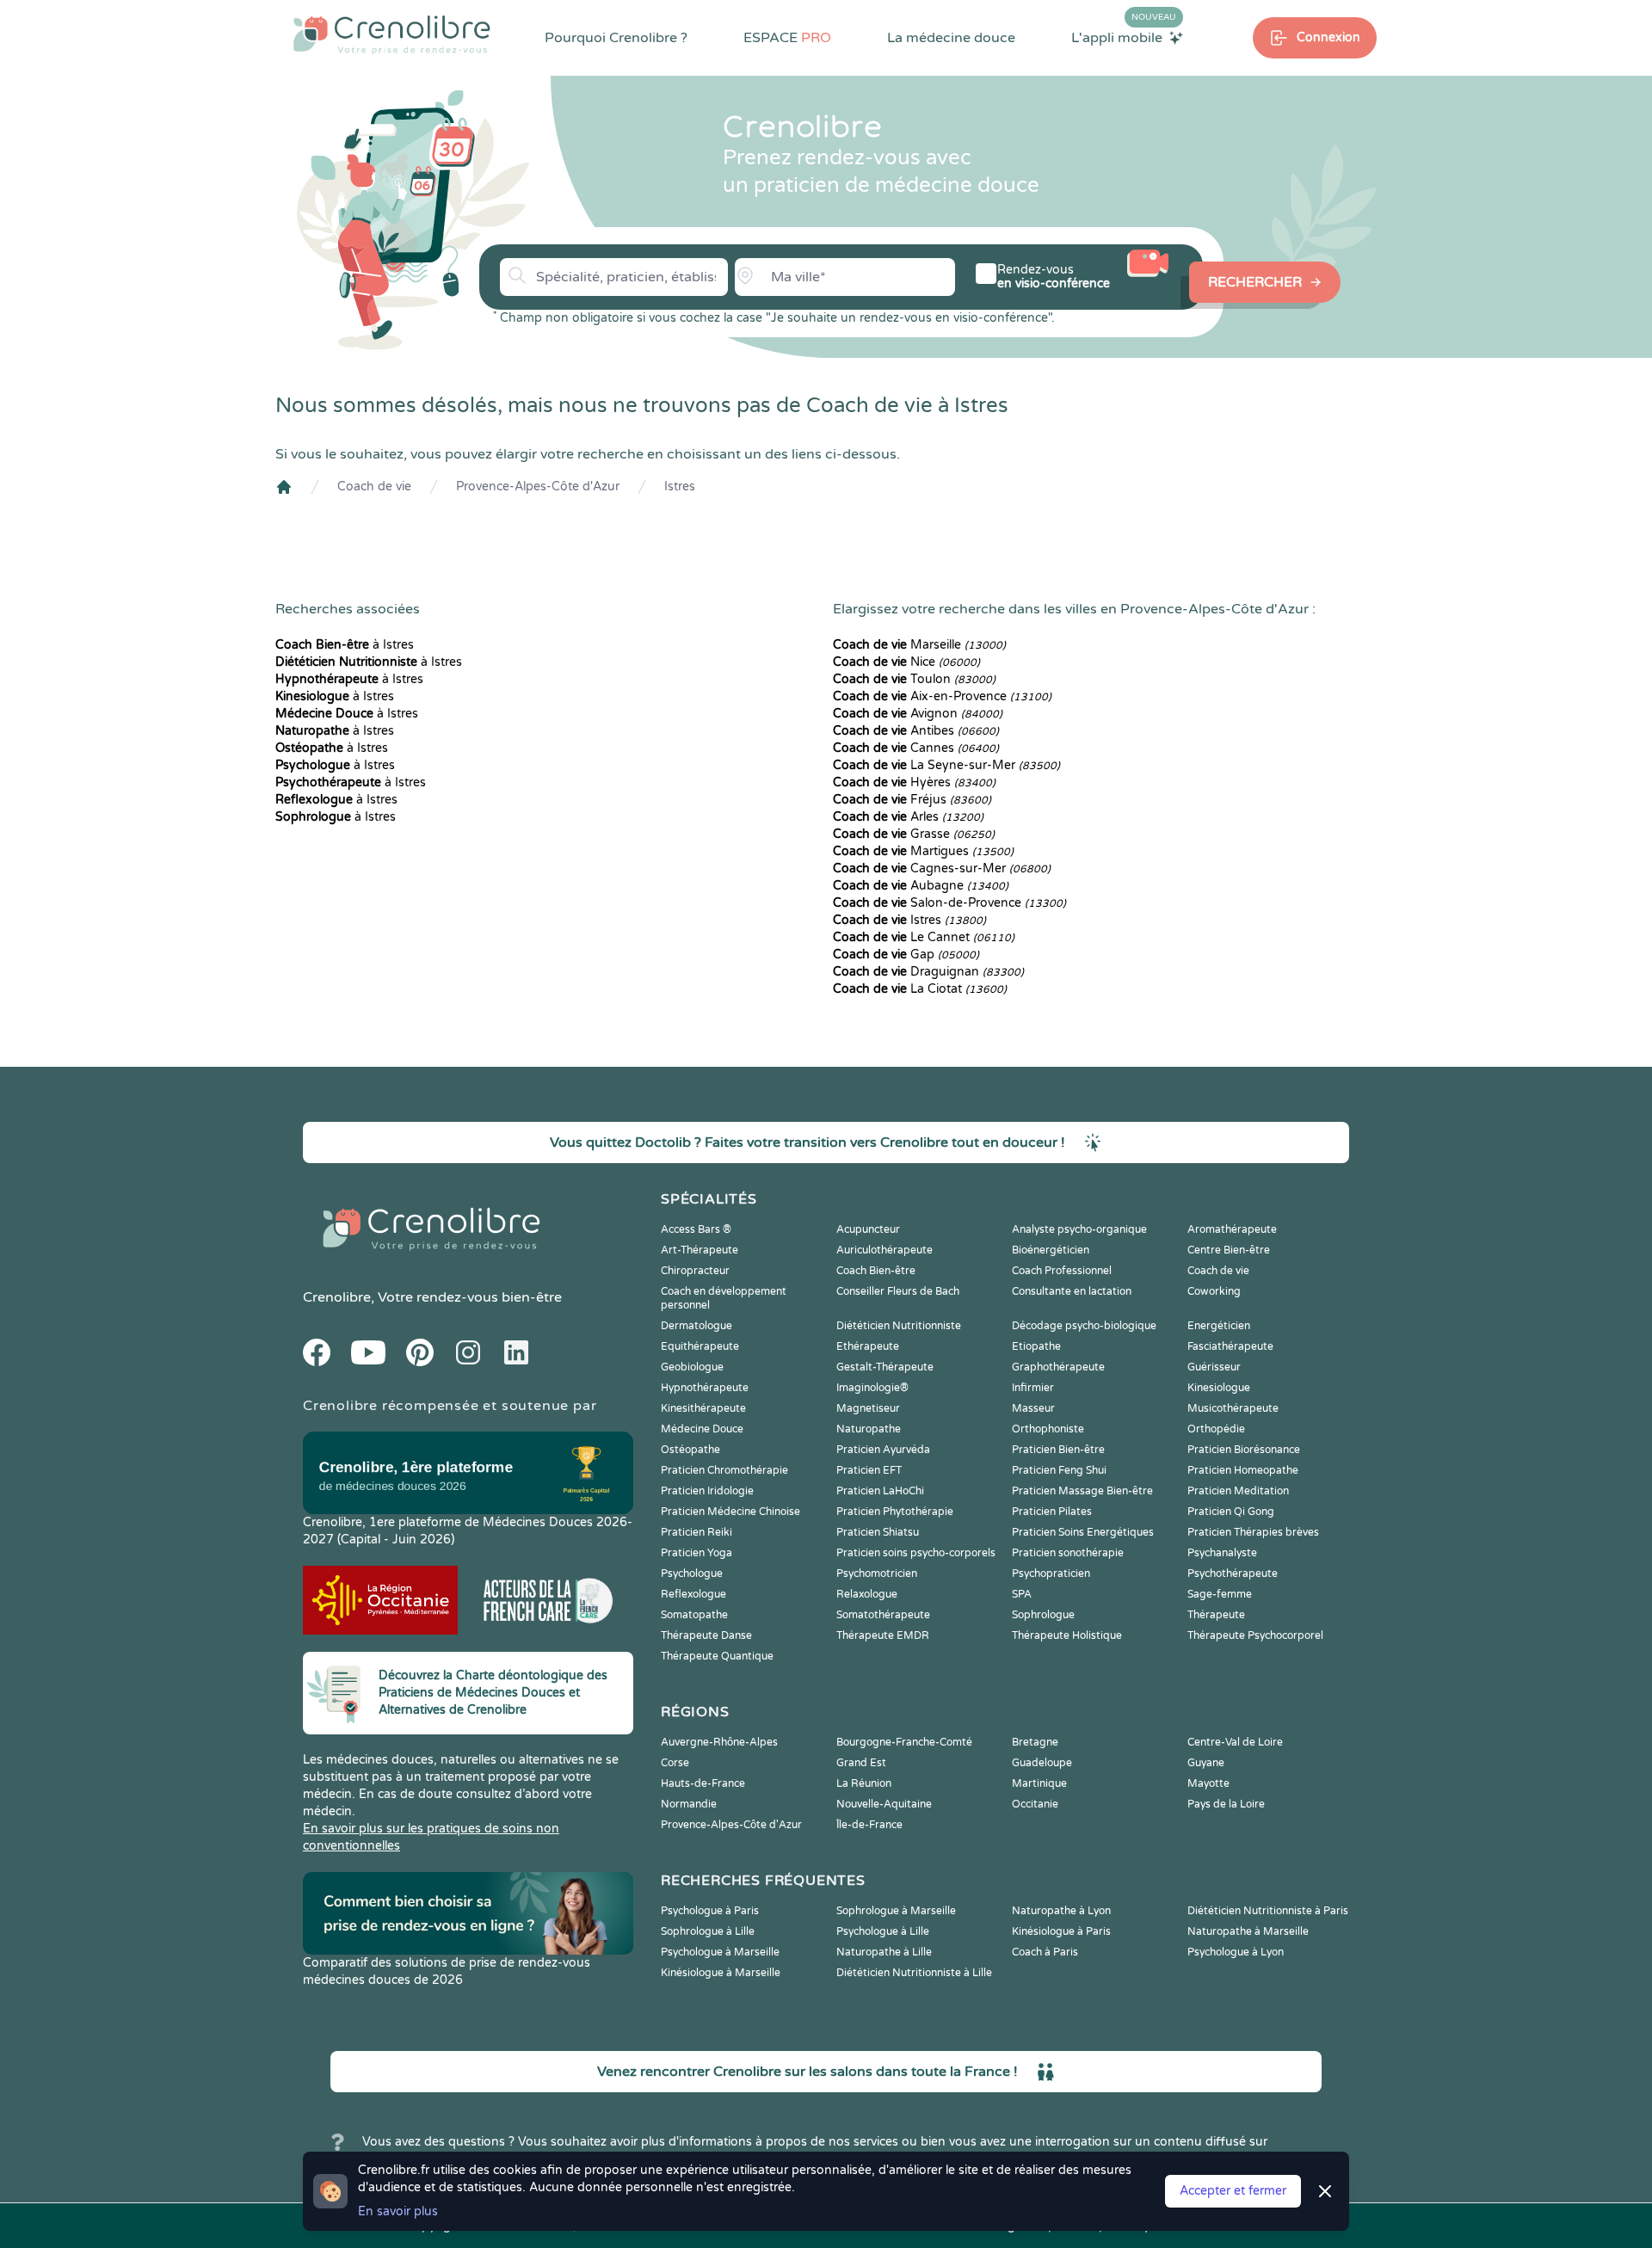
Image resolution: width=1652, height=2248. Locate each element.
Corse (675, 1763)
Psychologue (692, 1574)
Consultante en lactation (1072, 1291)
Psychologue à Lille (883, 1931)
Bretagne (1035, 1742)
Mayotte (1208, 1783)
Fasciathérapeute (1230, 1346)
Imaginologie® (872, 1388)
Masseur (1033, 1408)
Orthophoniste (1048, 1429)
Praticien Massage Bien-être (1082, 1491)
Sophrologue (1043, 1615)
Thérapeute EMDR (883, 1635)
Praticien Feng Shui (1059, 1470)
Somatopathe (694, 1615)
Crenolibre (337, 1297)
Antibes (916, 731)
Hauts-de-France (703, 1783)
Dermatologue (697, 1326)
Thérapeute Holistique (1067, 1635)
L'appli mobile (1124, 37)
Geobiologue (692, 1367)
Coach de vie (374, 487)
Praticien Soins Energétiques (1083, 1532)
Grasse (914, 834)
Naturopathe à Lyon (1061, 1911)
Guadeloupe (1042, 1763)
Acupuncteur (868, 1229)
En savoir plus (398, 2211)
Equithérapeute (700, 1346)
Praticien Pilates (1052, 1512)
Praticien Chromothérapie (724, 1470)
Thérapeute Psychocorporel (1255, 1635)
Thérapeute (1216, 1615)
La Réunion (864, 1783)
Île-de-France (869, 1825)
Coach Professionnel (1062, 1271)
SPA (1022, 1594)
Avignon (918, 714)
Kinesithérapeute (703, 1408)
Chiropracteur (695, 1271)
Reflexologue (693, 1594)
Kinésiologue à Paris (1061, 1931)
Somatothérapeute (883, 1615)
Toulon (914, 679)
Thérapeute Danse (706, 1635)
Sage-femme (1220, 1594)
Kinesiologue (1219, 1388)
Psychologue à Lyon (1236, 1952)
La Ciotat (920, 989)
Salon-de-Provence (949, 903)
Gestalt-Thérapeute (885, 1367)
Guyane (1206, 1763)
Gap (906, 955)
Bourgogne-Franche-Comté (904, 1742)
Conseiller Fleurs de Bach (898, 1291)
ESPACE (787, 38)
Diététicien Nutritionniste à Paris (1268, 1911)
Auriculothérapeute (885, 1250)
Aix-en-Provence (942, 696)
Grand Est (861, 1763)
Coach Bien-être (876, 1271)
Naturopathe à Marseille (1248, 1931)
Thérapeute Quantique (717, 1656)
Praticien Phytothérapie (895, 1512)
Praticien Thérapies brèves (1253, 1532)
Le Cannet (924, 937)
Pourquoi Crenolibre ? (616, 38)
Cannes (916, 748)
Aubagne (921, 886)
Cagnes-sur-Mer (942, 868)
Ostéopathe (690, 1450)
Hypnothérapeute (705, 1388)
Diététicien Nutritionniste (899, 1326)
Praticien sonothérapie (1068, 1553)
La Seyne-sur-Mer (946, 765)
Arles (908, 817)
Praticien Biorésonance (1244, 1450)
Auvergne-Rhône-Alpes (719, 1742)
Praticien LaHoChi (880, 1491)
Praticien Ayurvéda (883, 1450)
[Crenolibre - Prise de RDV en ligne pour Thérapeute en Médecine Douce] (392, 34)
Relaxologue (867, 1594)
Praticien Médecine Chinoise (730, 1512)
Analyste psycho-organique (1079, 1229)
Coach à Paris (1045, 1952)
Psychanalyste (1222, 1553)
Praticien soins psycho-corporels (916, 1553)
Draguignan (928, 972)
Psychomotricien (877, 1574)
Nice (906, 662)
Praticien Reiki (697, 1532)
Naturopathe (869, 1429)
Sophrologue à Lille (708, 1931)
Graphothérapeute (1058, 1367)
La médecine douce (951, 38)
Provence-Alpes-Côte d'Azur (538, 487)
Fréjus (912, 800)
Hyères (914, 782)
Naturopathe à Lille (884, 1952)
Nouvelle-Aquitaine (884, 1804)
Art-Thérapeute (700, 1250)
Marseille (919, 645)
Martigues (923, 851)
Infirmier (1033, 1388)
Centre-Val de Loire (1235, 1742)
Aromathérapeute (1232, 1229)
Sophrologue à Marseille (896, 1911)
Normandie (689, 1804)
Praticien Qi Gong (1231, 1512)
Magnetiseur (868, 1408)
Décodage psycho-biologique (1084, 1326)
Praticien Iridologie (707, 1491)
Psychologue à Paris (710, 1911)
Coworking (1214, 1291)
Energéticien (1219, 1326)
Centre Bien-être (1229, 1250)
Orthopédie (1216, 1429)
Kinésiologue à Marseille (721, 1973)
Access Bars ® (696, 1229)
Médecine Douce (702, 1429)
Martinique (1039, 1783)
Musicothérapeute (1233, 1408)
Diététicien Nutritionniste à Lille (914, 1973)
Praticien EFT (869, 1470)
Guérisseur (1214, 1367)
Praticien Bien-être (1058, 1450)
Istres (680, 487)
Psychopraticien (1051, 1574)
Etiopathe (1036, 1346)
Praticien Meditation (1238, 1491)
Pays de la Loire (1226, 1804)
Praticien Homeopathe (1243, 1470)
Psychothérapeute (1233, 1574)
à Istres (345, 645)
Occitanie (1035, 1804)
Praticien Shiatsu (878, 1532)
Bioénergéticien (1051, 1250)
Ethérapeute (868, 1346)
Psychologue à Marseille (720, 1952)
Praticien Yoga (697, 1553)
